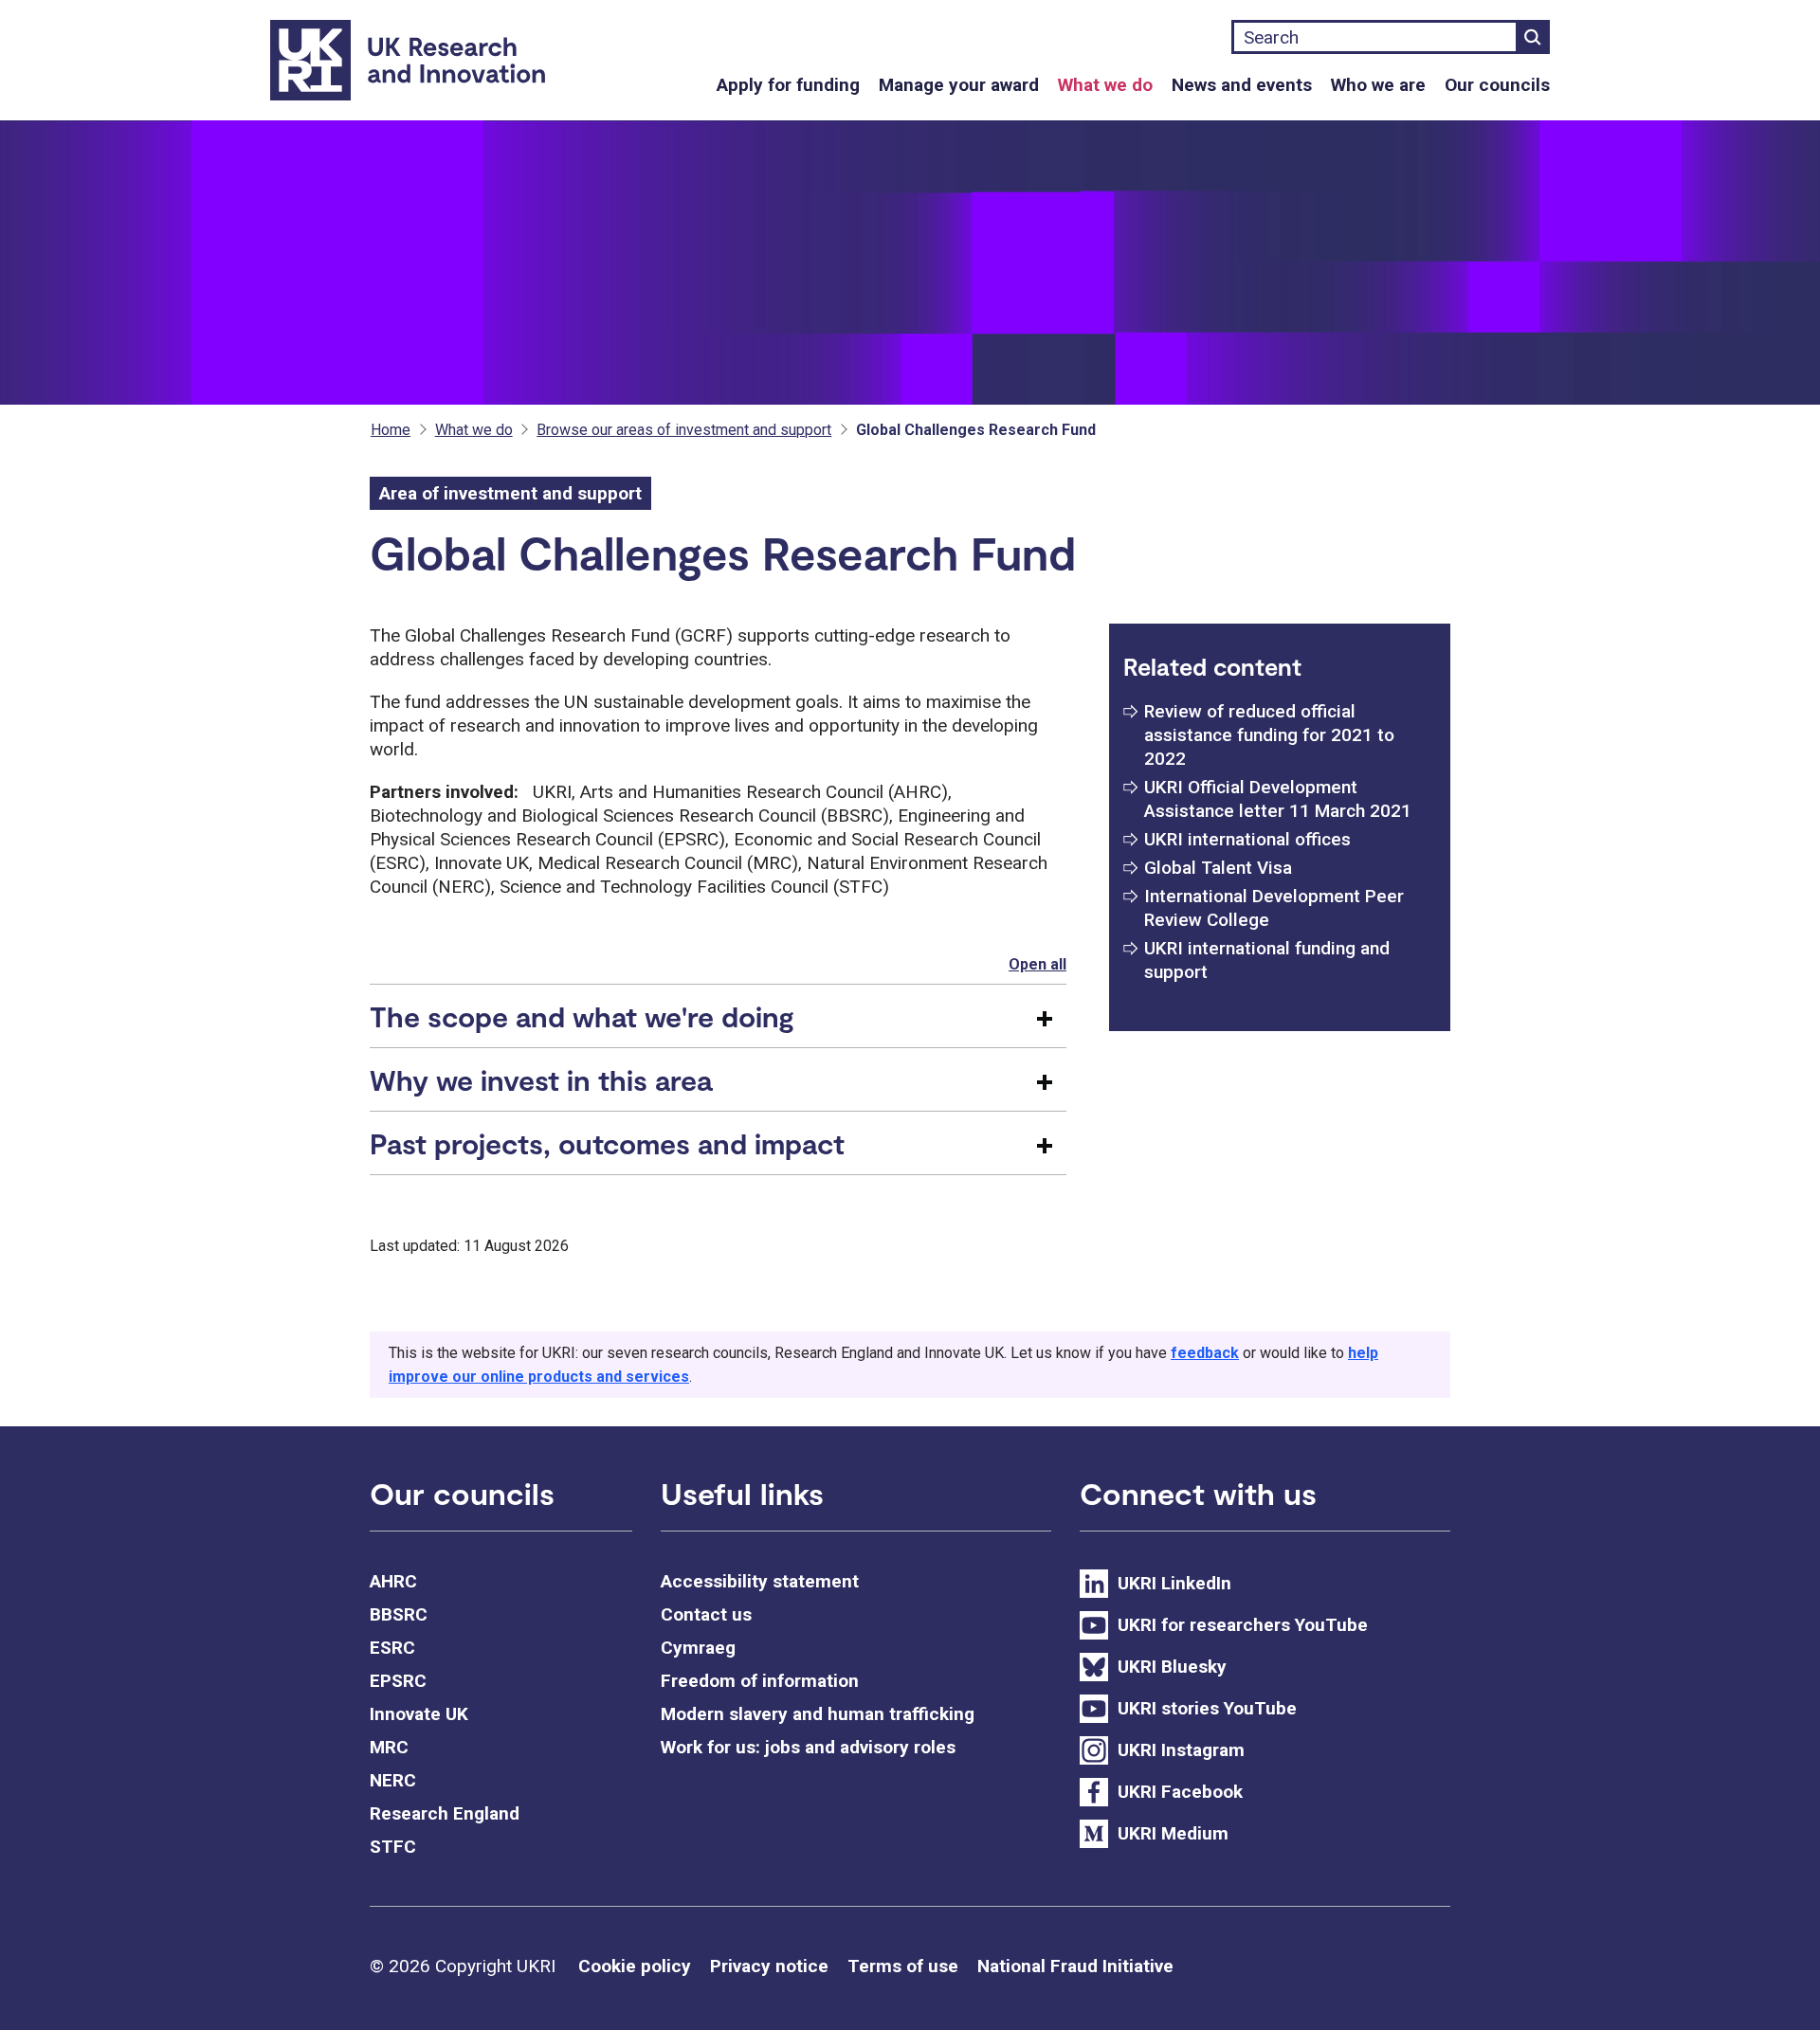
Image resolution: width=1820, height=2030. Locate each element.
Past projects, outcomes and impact (607, 1143)
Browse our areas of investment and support (684, 430)
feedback (1205, 1353)
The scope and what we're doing (582, 1016)
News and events (1242, 85)
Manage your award (959, 85)
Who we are (1378, 85)
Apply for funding (788, 85)
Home (391, 430)
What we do (1105, 85)
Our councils (1497, 85)
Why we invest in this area (541, 1079)
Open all (1037, 964)
